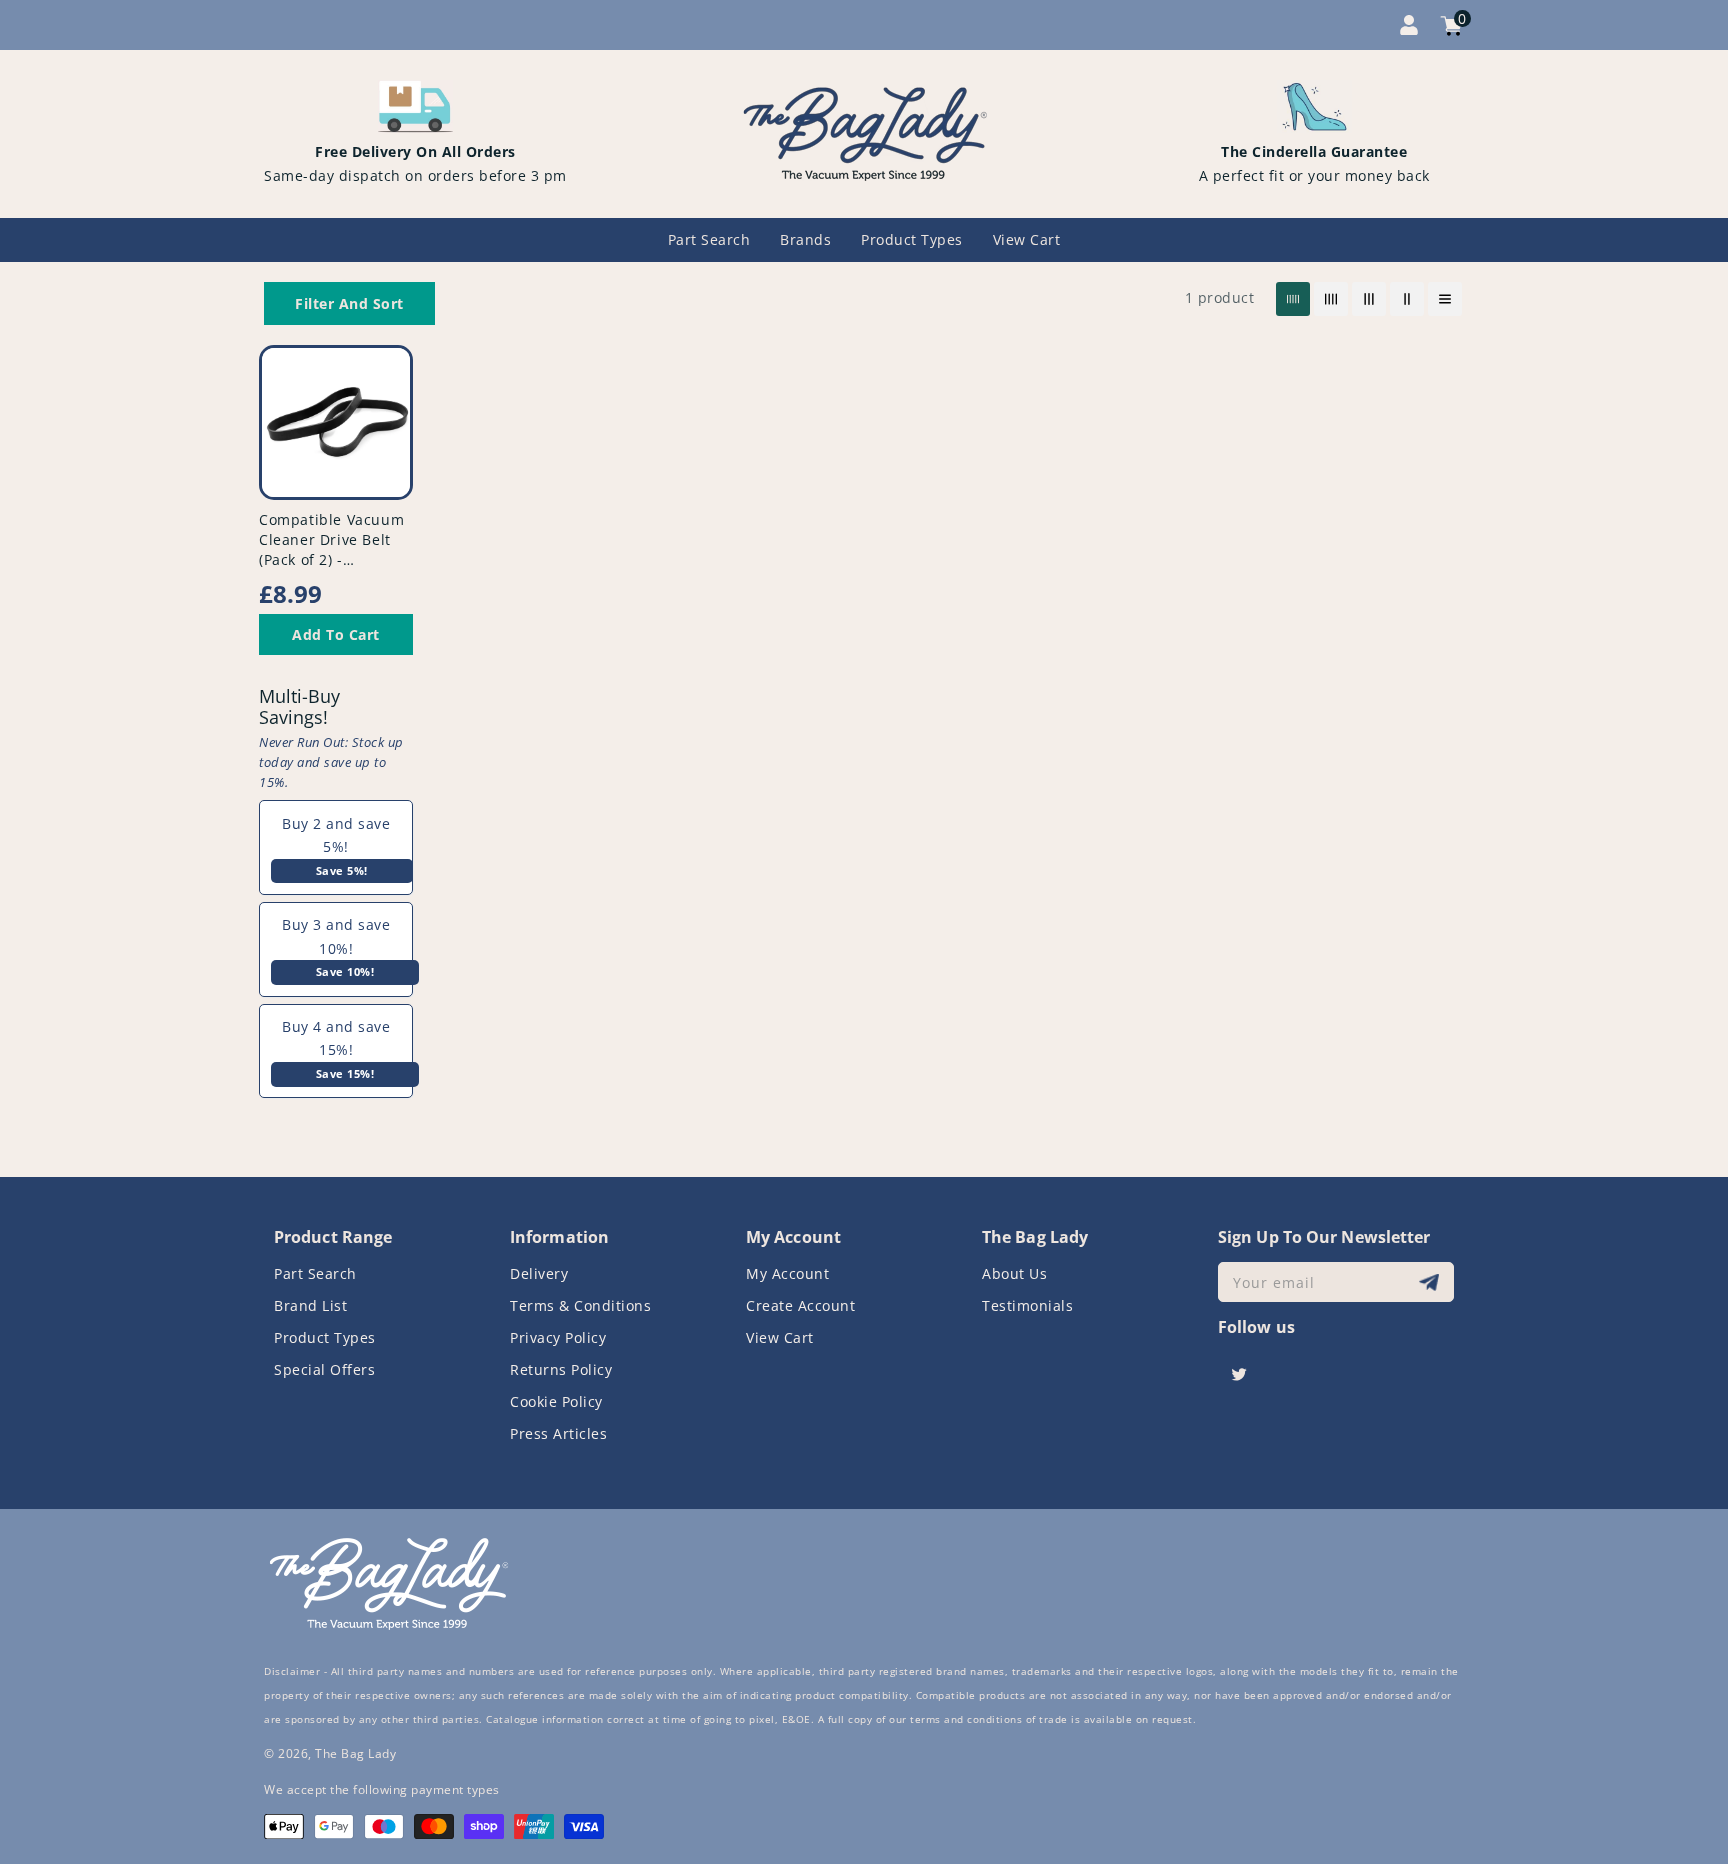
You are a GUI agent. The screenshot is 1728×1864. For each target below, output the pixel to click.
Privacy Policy (558, 1337)
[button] (349, 303)
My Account (787, 1273)
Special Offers (324, 1369)
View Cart (780, 1337)
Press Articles (558, 1433)
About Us (1014, 1273)
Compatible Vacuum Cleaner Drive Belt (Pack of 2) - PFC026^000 (331, 549)
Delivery (539, 1273)
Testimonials (1027, 1305)
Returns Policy (561, 1369)
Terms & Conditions (580, 1305)
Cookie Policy (556, 1401)
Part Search (315, 1273)
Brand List (310, 1305)
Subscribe (1431, 1282)
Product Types (325, 1337)
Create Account (800, 1305)
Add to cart (336, 634)
